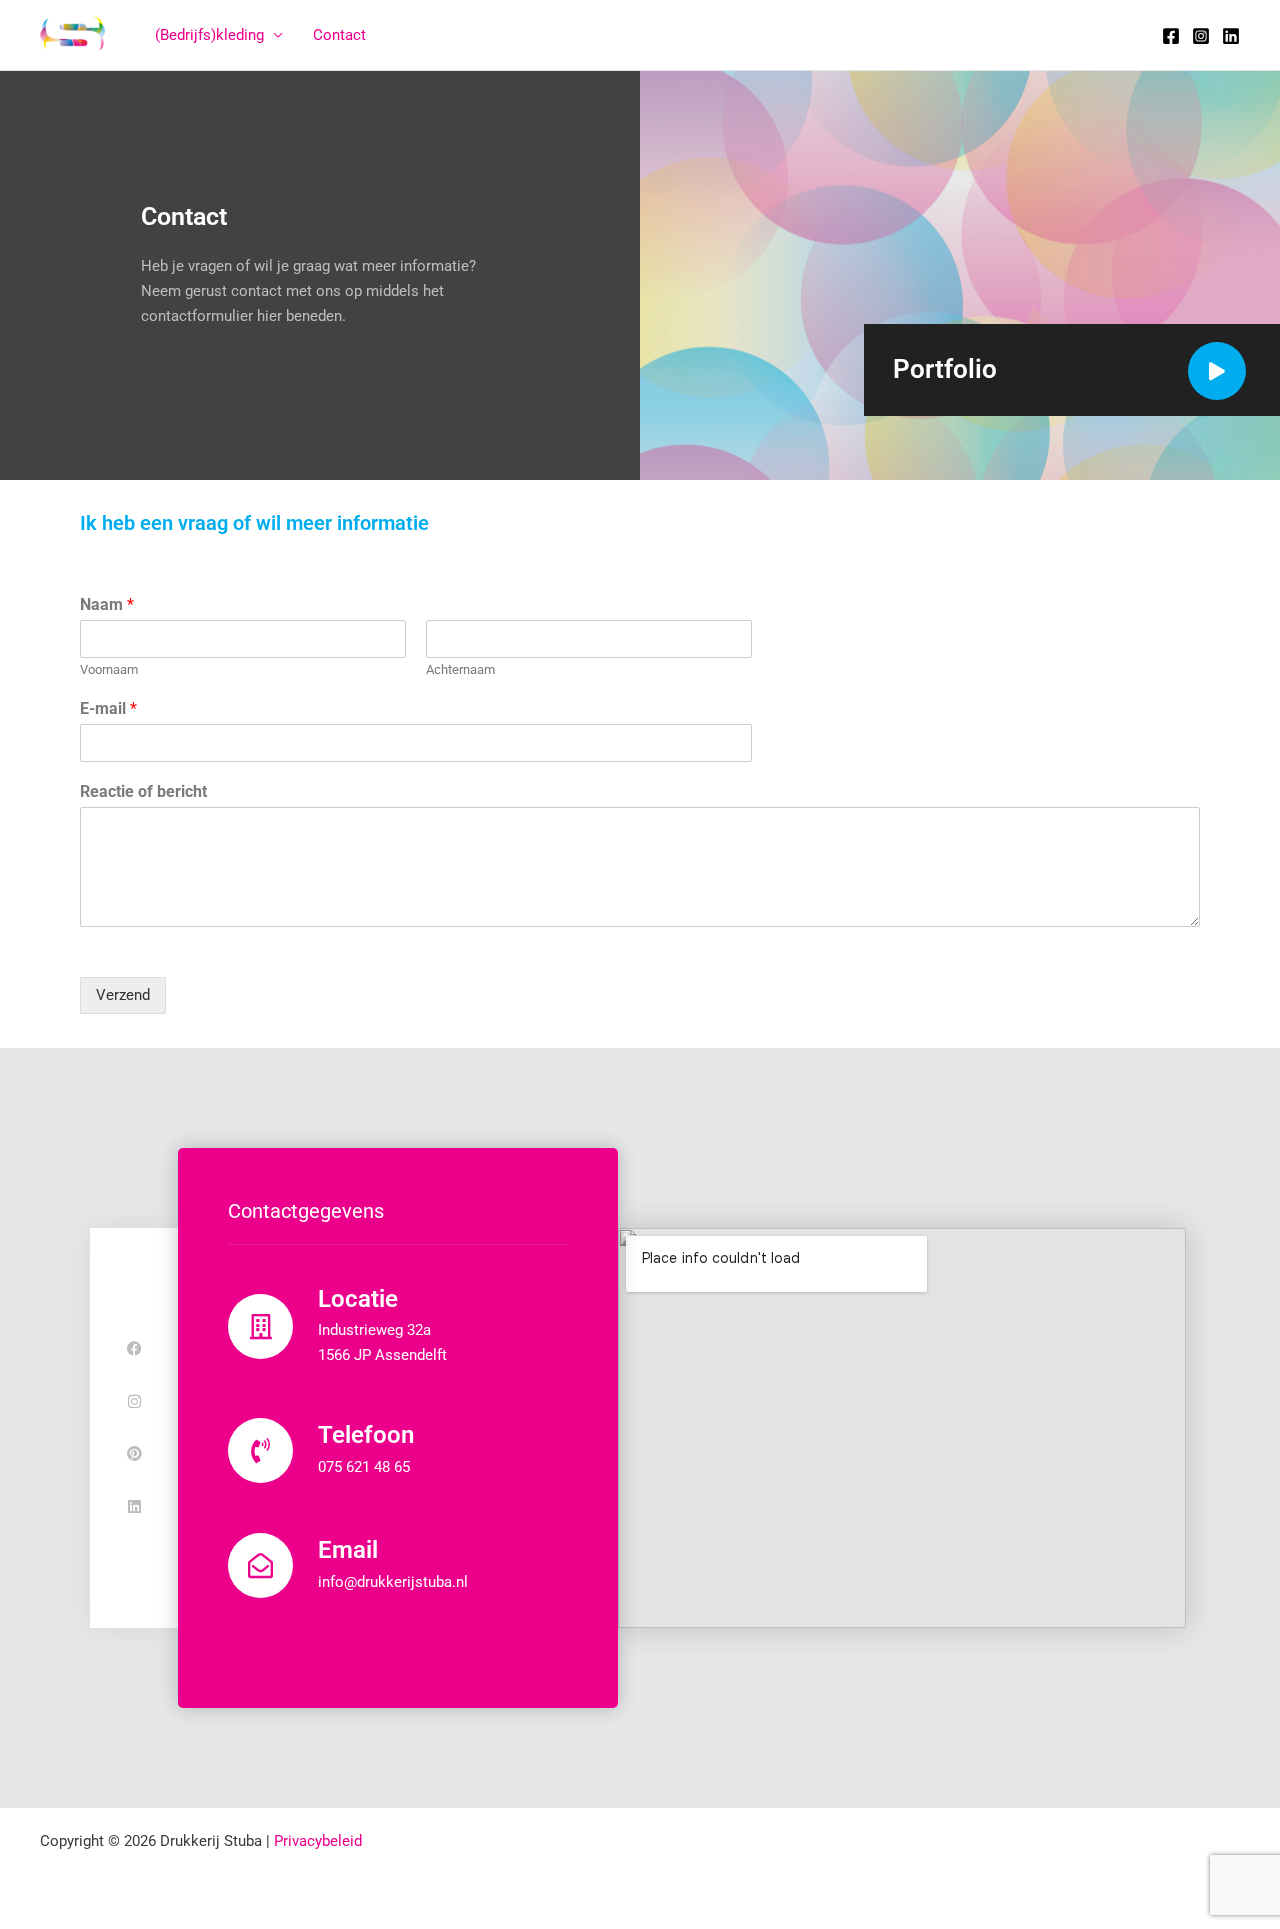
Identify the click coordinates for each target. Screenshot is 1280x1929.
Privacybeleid (318, 1841)
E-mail (108, 708)
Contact (339, 35)
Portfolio (945, 369)
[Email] (260, 1565)
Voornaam (109, 669)
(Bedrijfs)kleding (209, 35)
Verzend (123, 995)
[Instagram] (1201, 36)
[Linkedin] (1231, 36)
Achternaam (460, 669)
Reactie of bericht (143, 791)
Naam (107, 604)
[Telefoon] (260, 1450)
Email (348, 1550)
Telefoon (366, 1435)
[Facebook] (1171, 36)
